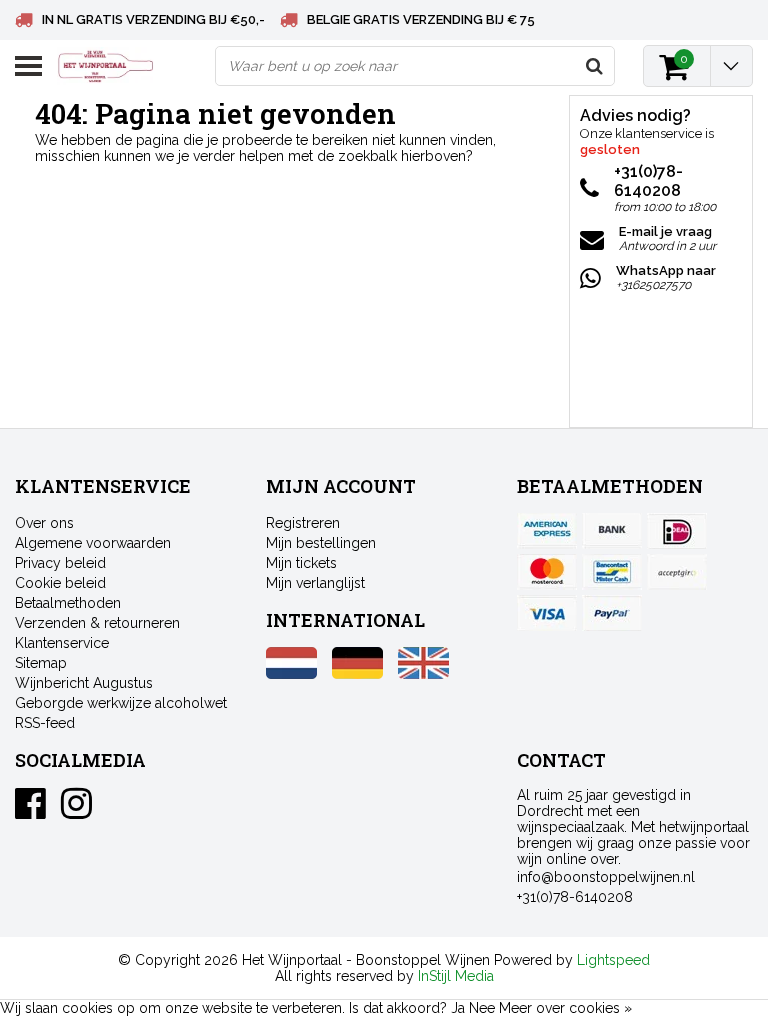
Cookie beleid (60, 583)
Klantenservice (62, 643)
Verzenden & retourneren (97, 623)
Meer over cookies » (565, 1008)
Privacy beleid (60, 563)
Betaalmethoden (68, 603)
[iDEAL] (677, 531)
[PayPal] (677, 572)
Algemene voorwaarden (93, 543)
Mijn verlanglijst (315, 583)
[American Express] (547, 531)
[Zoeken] (594, 66)
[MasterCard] (547, 572)
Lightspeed (613, 960)
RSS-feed (45, 723)
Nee (482, 1008)
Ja (458, 1008)
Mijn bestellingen (321, 543)
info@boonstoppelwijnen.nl (606, 877)
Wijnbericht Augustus (84, 683)
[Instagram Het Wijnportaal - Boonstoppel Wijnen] (76, 811)
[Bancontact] (612, 572)
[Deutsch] (357, 674)
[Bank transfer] (612, 531)
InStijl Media (456, 976)
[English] (423, 674)
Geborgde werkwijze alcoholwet (121, 703)
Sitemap (41, 663)
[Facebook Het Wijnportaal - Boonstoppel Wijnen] (30, 811)
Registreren (303, 523)
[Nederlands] (291, 674)
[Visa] (547, 613)
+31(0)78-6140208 (575, 897)
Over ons (44, 523)
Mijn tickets (301, 563)
